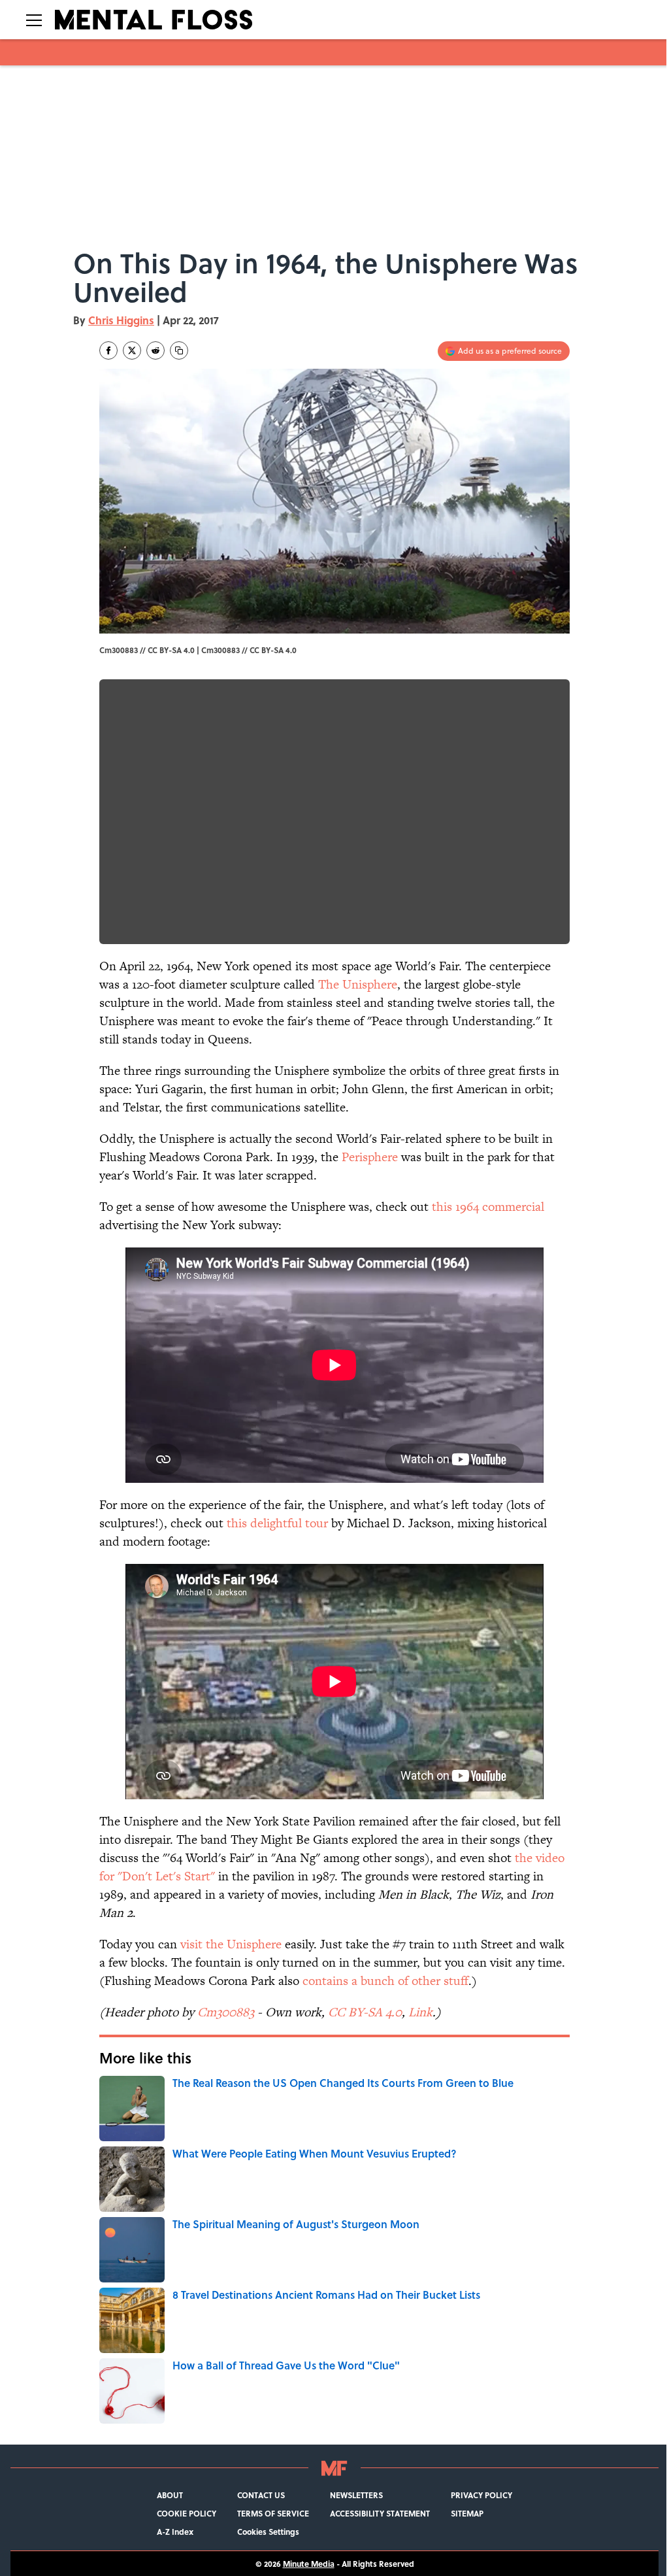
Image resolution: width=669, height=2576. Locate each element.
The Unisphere (358, 984)
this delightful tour (277, 1523)
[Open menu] (34, 20)
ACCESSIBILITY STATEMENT (380, 2513)
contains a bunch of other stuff (385, 1981)
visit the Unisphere (231, 1944)
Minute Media (309, 2564)
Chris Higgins (121, 320)
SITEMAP (467, 2513)
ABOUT (170, 2495)
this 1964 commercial (488, 1207)
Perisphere (370, 1157)
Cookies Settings (268, 2532)
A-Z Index (175, 2532)
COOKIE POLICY (187, 2513)
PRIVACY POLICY (481, 2495)
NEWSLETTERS (356, 2495)
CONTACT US (261, 2495)
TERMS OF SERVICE (273, 2513)
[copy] (179, 350)
